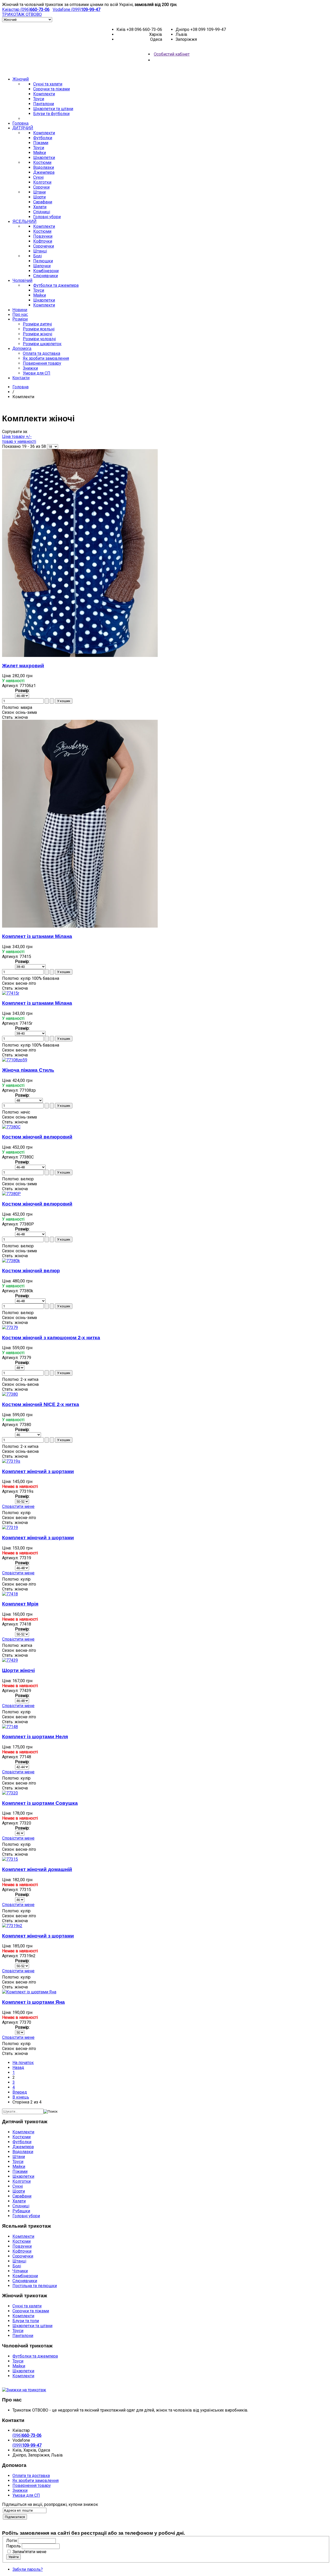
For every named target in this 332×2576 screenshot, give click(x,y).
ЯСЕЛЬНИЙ (25, 221)
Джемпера (44, 172)
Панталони (44, 104)
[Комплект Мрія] (10, 1594)
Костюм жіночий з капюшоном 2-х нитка (51, 1338)
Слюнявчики (46, 276)
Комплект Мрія (20, 1604)
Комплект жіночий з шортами (38, 1471)
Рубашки (21, 2211)
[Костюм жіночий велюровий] (11, 1127)
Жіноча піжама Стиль (28, 1070)
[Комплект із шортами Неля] (10, 1727)
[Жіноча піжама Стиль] (15, 1060)
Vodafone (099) (77, 9)
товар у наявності (19, 441)
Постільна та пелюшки (35, 2286)
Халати (40, 207)
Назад (18, 2068)
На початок (23, 2063)
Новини (20, 310)
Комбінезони (46, 271)
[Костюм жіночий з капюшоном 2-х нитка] (10, 1327)
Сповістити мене (18, 1506)
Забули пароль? (28, 2569)
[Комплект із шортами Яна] (29, 1992)
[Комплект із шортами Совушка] (10, 1793)
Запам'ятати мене (29, 2552)
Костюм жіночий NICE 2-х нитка (41, 1404)
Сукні (38, 177)
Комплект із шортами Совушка (40, 1803)
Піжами (41, 143)
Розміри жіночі (37, 334)
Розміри (20, 319)
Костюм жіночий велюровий (37, 1137)
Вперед (20, 2092)
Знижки (30, 368)
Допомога (22, 348)
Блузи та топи (26, 2321)
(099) (27, 2445)
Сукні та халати (48, 84)
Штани (39, 192)
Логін (12, 2541)
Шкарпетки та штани (53, 109)
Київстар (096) (26, 9)
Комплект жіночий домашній (37, 1869)
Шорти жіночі (18, 1670)
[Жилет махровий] (80, 655)
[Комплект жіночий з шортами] (11, 1461)
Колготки (42, 182)
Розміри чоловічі (39, 339)
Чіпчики (20, 2271)
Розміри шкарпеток (42, 344)
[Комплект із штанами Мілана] (80, 926)
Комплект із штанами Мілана (37, 936)
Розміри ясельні (39, 329)
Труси (39, 99)
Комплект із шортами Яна (33, 2002)
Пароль (13, 2546)
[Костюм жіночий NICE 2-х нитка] (10, 1394)
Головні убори (47, 217)
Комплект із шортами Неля (35, 1737)
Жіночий (21, 79)
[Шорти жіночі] (10, 1660)
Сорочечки (44, 246)
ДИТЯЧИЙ (23, 128)
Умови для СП (37, 373)
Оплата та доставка (41, 353)
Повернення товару (42, 363)
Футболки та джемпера (56, 285)
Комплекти (44, 94)
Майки (40, 153)
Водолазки (44, 167)
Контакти (21, 378)
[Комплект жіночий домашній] (10, 1859)
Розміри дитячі (37, 324)
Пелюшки (43, 261)
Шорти (39, 197)
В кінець (21, 2097)
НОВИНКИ (153, 69)
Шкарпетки (44, 158)
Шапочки (42, 266)
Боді (37, 256)
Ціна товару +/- (17, 437)
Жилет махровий (23, 666)
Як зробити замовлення (46, 358)
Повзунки (43, 236)
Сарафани (43, 202)
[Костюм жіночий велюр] (11, 1261)
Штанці (40, 251)
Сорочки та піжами (51, 89)
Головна (20, 123)
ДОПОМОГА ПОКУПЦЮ (23, 2385)
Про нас (20, 314)
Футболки (43, 138)
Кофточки (43, 241)
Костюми (42, 162)
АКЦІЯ (170, 69)
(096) (27, 2435)
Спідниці (42, 212)
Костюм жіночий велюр (31, 1271)
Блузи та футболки (51, 114)
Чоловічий (22, 280)
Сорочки (41, 187)
